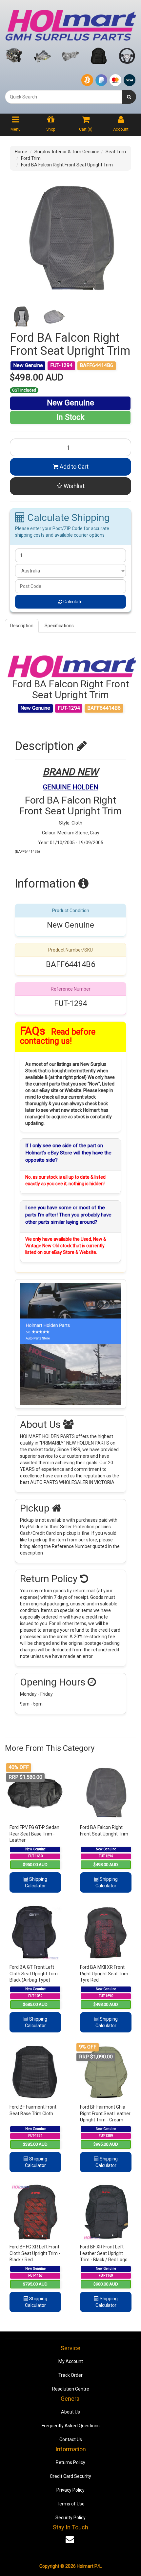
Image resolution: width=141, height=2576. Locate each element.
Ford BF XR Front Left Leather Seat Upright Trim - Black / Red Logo (104, 2253)
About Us (70, 2412)
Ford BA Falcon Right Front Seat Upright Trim (67, 165)
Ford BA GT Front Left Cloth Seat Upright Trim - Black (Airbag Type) (35, 1974)
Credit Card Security (70, 2476)
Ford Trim (31, 158)
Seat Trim (116, 152)
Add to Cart (73, 467)
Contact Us (71, 2439)
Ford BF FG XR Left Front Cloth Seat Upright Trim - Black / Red (35, 2253)
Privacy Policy (70, 2490)
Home (21, 152)
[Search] (129, 97)
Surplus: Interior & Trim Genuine (67, 152)
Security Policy (70, 2518)
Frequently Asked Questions (71, 2426)
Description (22, 626)
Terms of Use (71, 2504)
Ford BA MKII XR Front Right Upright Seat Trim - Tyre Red (105, 1974)
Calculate (72, 602)
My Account (71, 2361)
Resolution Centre (71, 2389)
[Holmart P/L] (70, 24)
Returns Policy (70, 2462)
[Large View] (21, 317)
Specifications (59, 626)
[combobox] (64, 97)
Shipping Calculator (36, 1882)
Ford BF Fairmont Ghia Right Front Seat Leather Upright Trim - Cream (105, 2113)
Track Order (70, 2375)
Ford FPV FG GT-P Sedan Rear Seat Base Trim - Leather (34, 1834)
